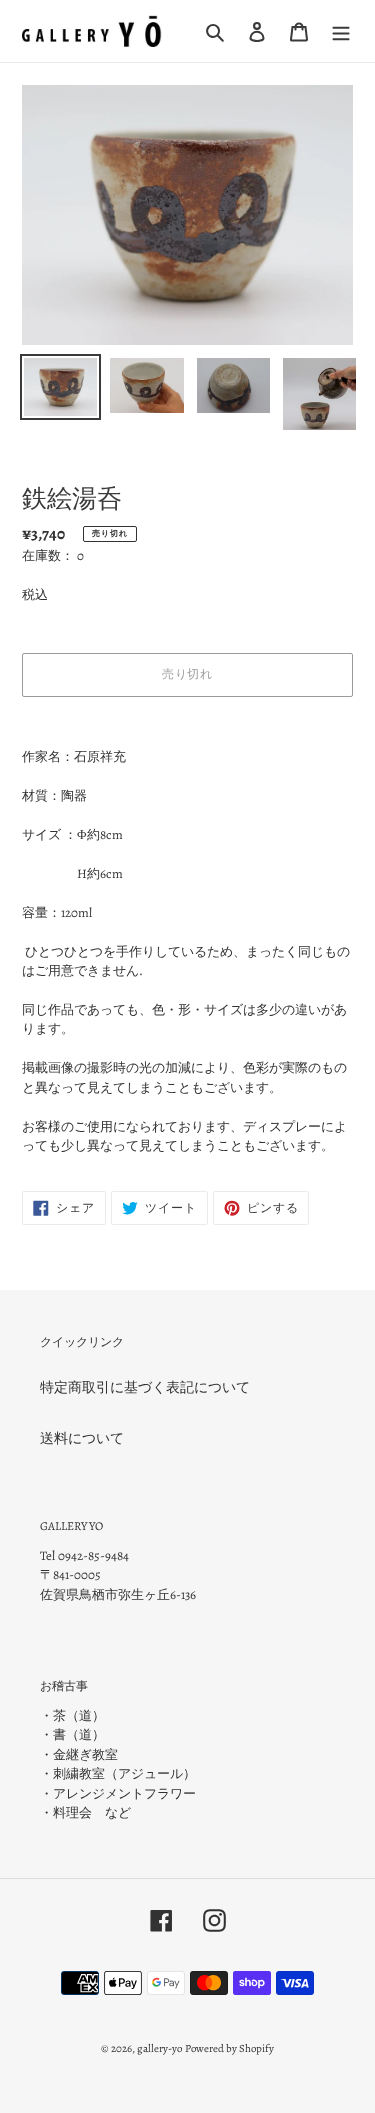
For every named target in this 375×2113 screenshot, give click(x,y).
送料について (82, 1438)
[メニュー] (341, 31)
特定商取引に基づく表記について (145, 1387)
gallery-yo (159, 2048)
